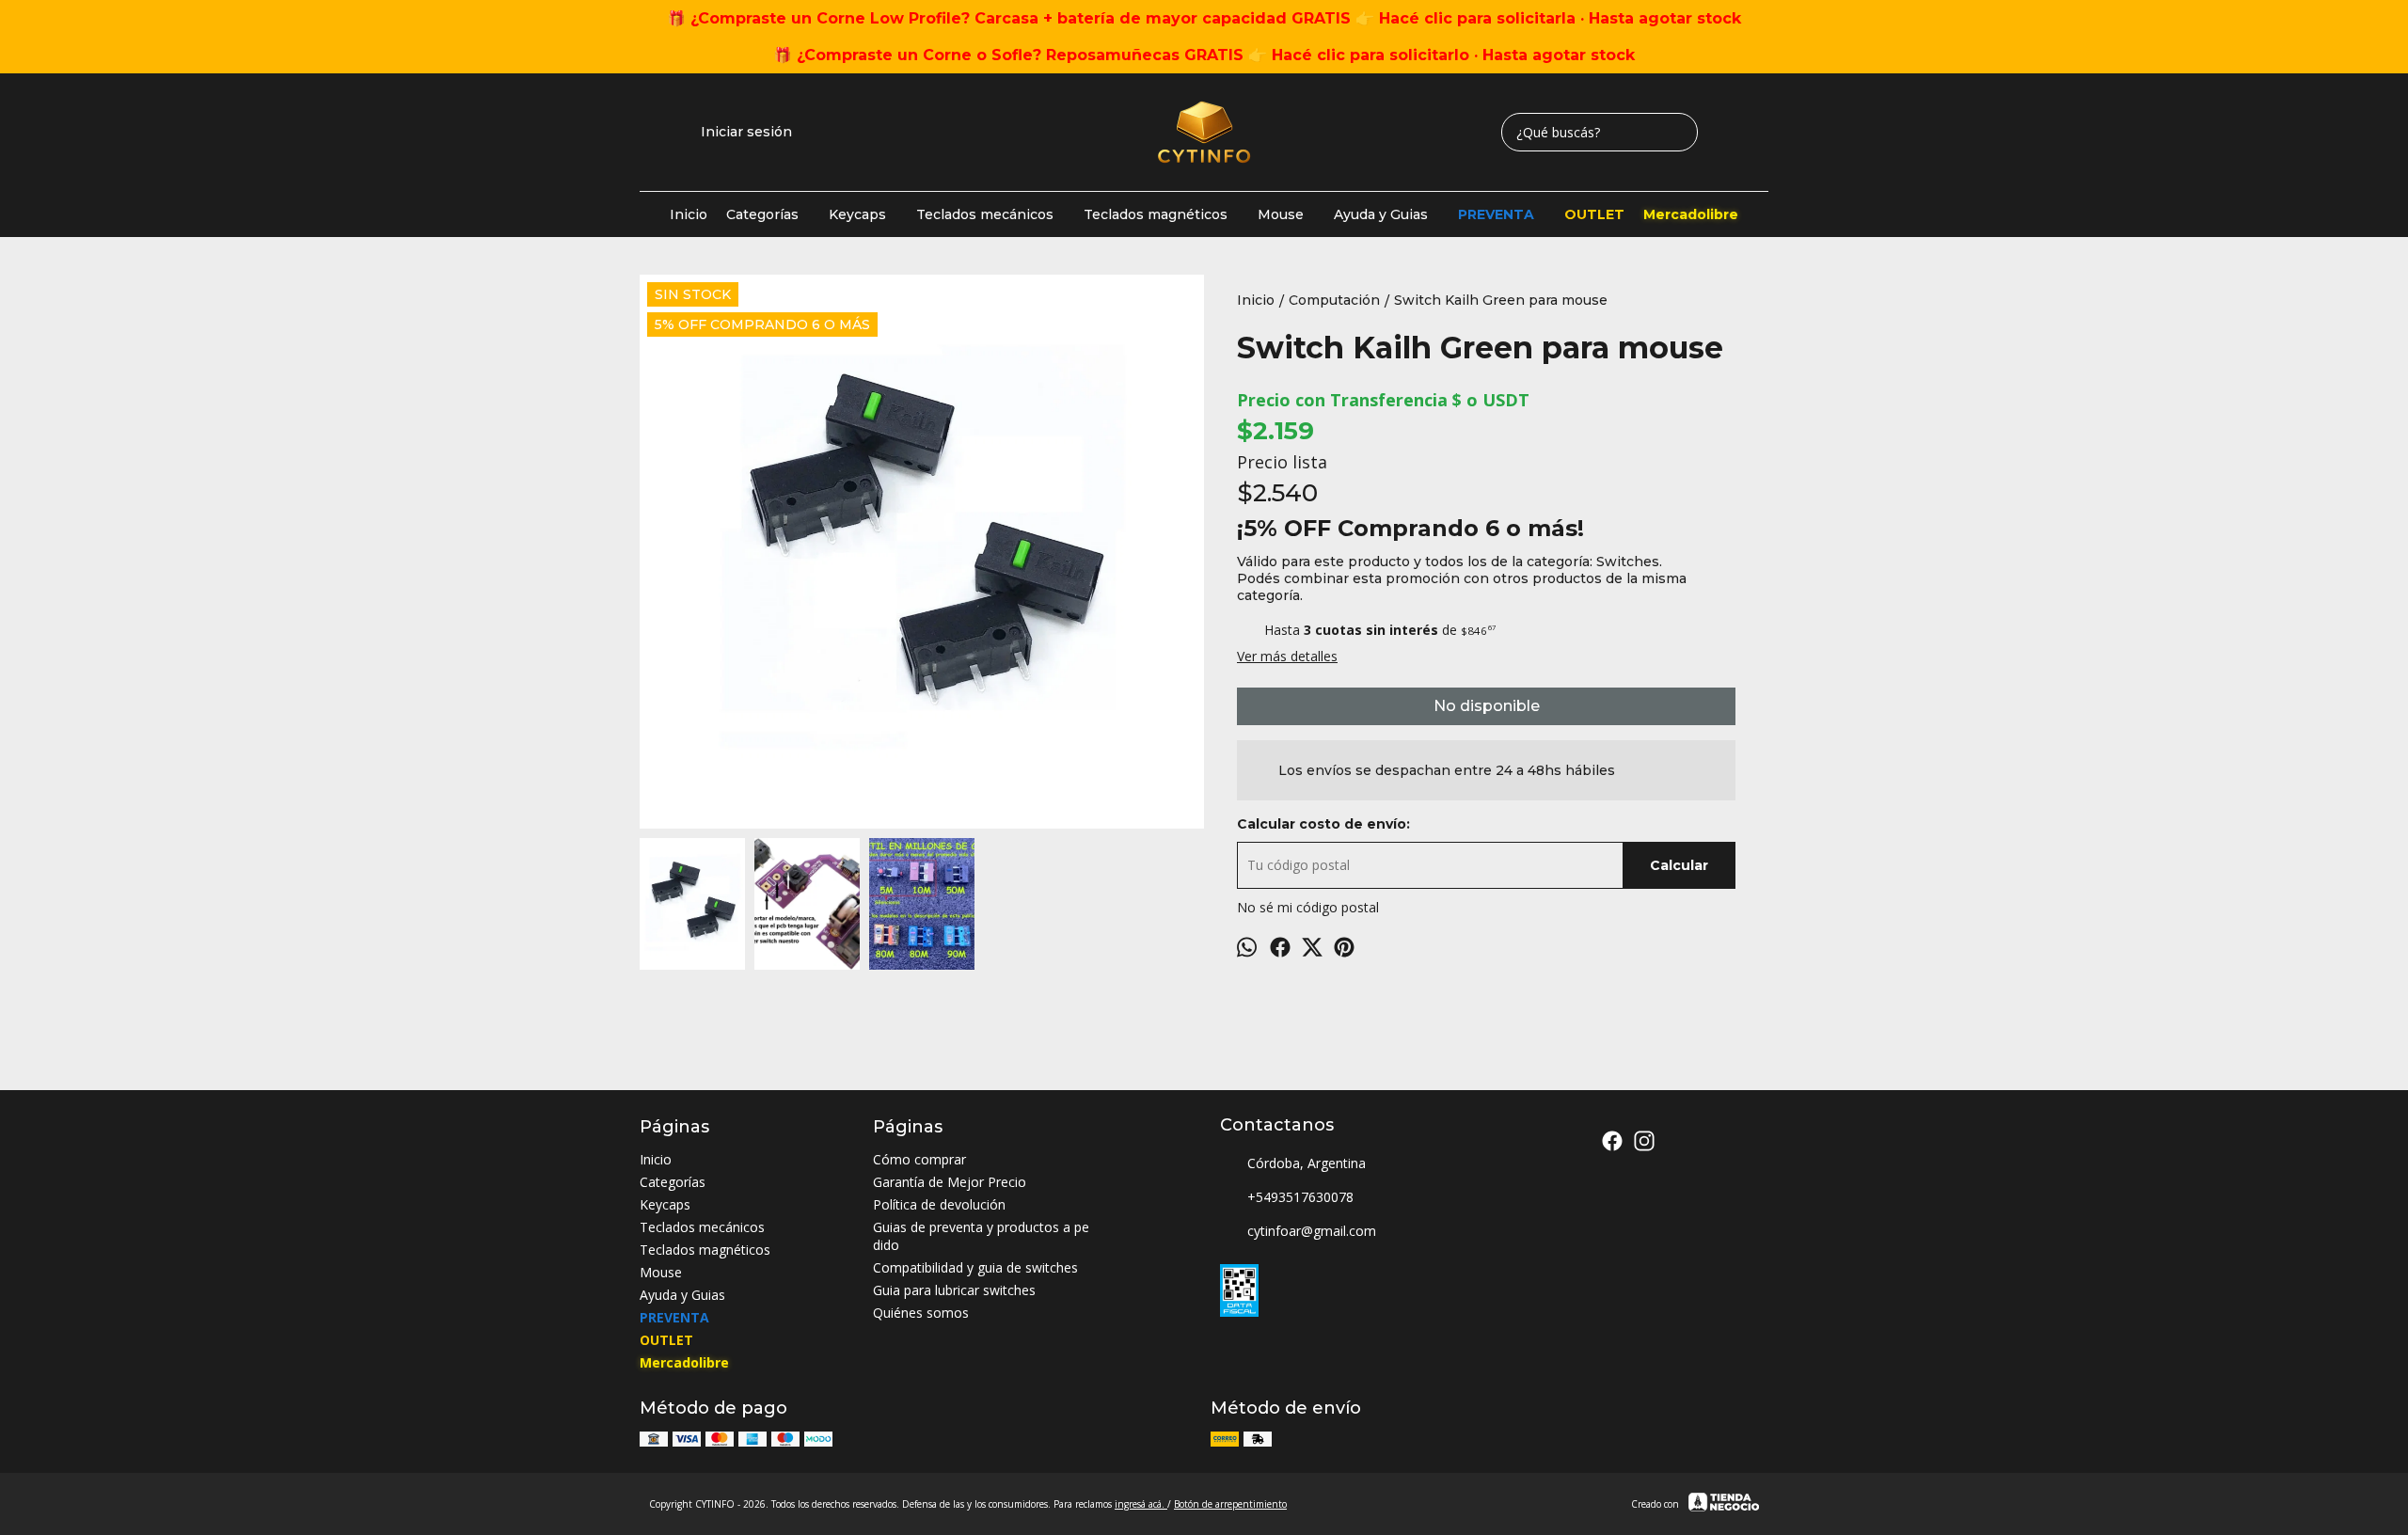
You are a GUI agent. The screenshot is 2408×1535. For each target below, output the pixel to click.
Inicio (689, 214)
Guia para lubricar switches (954, 1290)
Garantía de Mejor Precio (950, 1182)
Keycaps (857, 214)
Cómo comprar (919, 1159)
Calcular (1679, 865)
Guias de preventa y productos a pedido (981, 1236)
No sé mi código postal (1308, 907)
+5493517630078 (1300, 1197)
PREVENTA (1496, 214)
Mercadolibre (1691, 214)
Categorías (762, 214)
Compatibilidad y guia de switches (975, 1267)
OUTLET (1594, 214)
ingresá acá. (1141, 1504)
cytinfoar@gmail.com (1312, 1231)
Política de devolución (939, 1204)
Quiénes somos (921, 1313)
